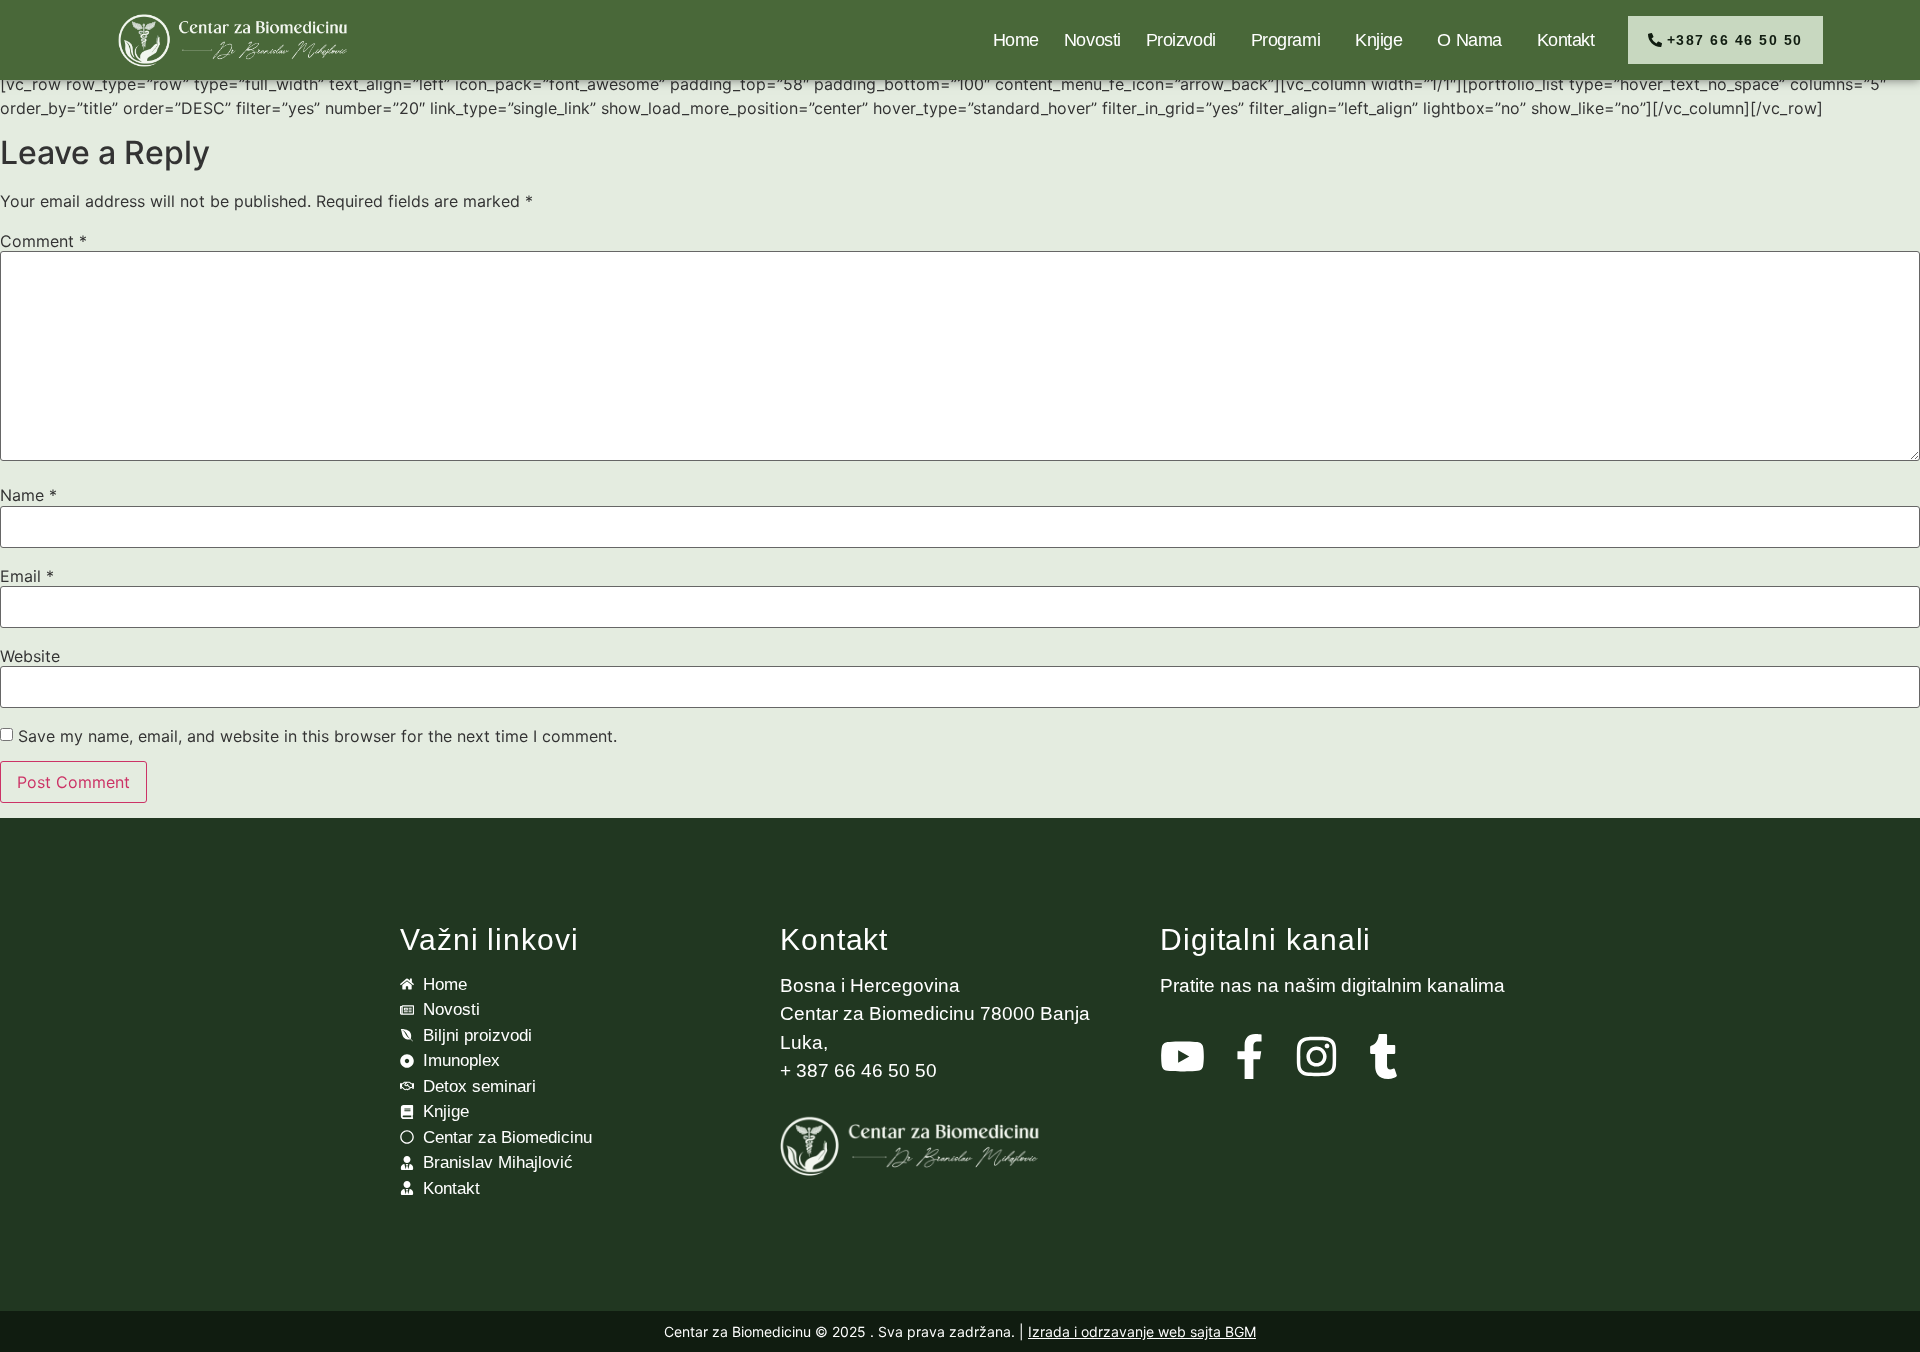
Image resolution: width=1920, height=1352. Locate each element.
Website (30, 656)
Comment (43, 241)
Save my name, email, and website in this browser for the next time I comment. (317, 736)
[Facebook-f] (1249, 1056)
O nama (1469, 40)
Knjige (1378, 40)
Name (28, 495)
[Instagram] (1316, 1056)
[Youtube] (1182, 1056)
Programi (1285, 40)
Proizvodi (1181, 40)
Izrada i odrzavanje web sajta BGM (1142, 1331)
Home (1016, 40)
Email (27, 576)
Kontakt (1566, 40)
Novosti (1092, 40)
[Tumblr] (1383, 1056)
